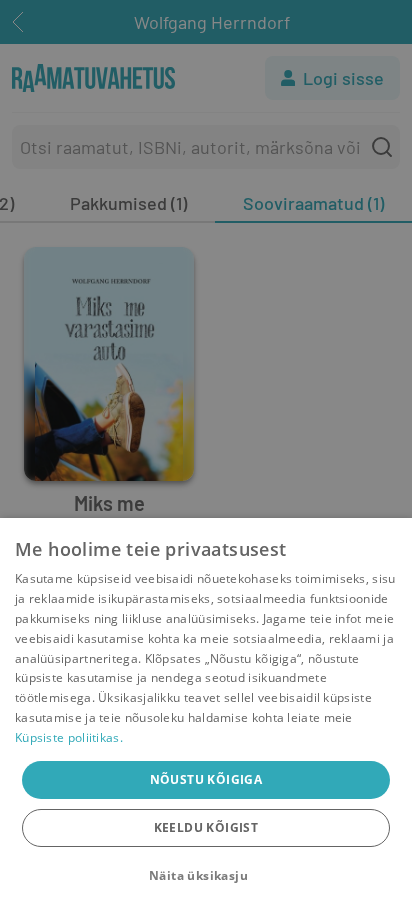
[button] (206, 876)
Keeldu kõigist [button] (206, 827)
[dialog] (206, 716)
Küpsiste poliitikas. (69, 737)
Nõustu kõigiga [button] (206, 779)
